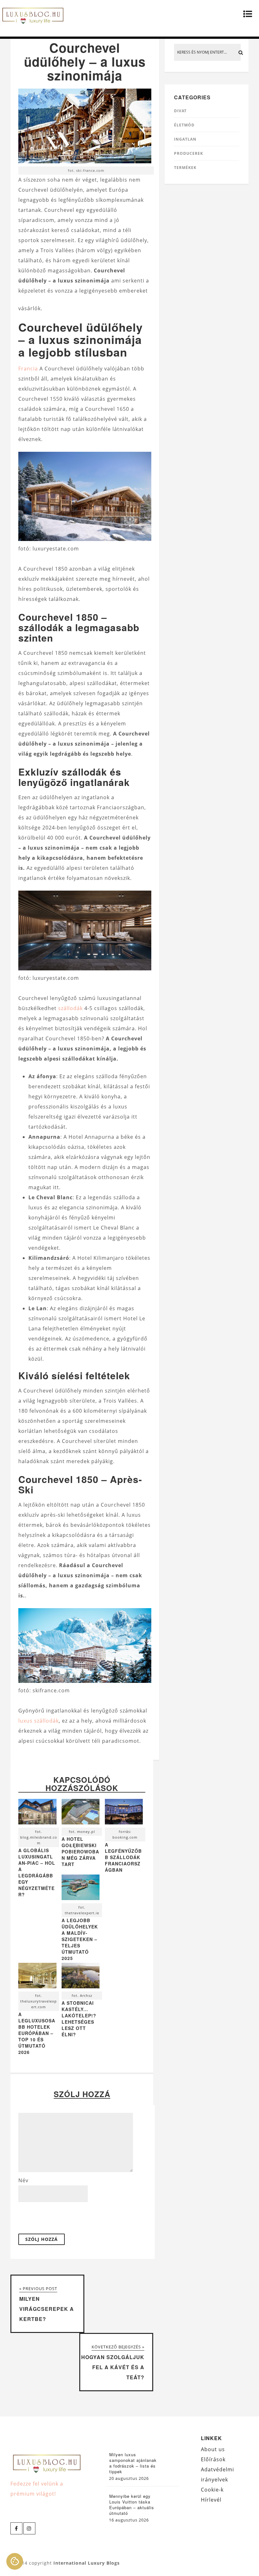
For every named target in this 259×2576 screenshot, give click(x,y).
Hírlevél (211, 2500)
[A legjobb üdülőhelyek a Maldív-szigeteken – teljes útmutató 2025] (81, 1889)
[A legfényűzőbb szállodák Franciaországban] (124, 1813)
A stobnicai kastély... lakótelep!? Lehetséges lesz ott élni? (79, 2019)
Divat (180, 111)
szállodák (70, 1008)
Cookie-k (212, 2490)
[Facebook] (16, 2528)
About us (213, 2449)
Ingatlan (185, 139)
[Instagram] (29, 2528)
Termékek (185, 168)
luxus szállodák (39, 1721)
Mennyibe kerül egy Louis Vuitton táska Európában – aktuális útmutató (132, 2505)
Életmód (184, 125)
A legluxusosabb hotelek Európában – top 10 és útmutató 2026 (37, 2033)
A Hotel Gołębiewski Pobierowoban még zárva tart (80, 1852)
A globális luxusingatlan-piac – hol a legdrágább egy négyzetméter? (37, 1872)
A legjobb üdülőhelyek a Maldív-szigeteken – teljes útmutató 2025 (80, 1939)
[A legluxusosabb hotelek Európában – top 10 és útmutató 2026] (37, 1977)
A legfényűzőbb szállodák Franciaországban (123, 1857)
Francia (28, 369)
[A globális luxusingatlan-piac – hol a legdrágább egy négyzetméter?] (37, 1813)
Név (23, 2180)
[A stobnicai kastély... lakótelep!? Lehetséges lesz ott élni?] (81, 1977)
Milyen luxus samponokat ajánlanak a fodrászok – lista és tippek (133, 2463)
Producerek (189, 153)
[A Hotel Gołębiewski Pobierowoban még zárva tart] (81, 1813)
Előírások (213, 2459)
